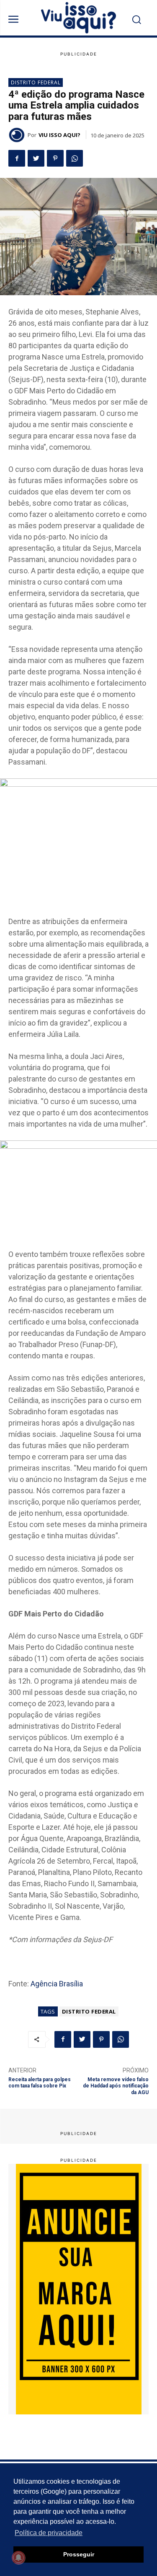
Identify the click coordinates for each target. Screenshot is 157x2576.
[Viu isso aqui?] (18, 135)
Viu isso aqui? (59, 135)
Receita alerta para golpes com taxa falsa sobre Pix (40, 2083)
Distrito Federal (36, 82)
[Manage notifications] (18, 2558)
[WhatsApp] (75, 158)
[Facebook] (17, 158)
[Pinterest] (55, 158)
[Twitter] (36, 158)
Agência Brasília (57, 1984)
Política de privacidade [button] (49, 2533)
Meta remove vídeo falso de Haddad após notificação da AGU (116, 2086)
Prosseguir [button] (79, 2554)
